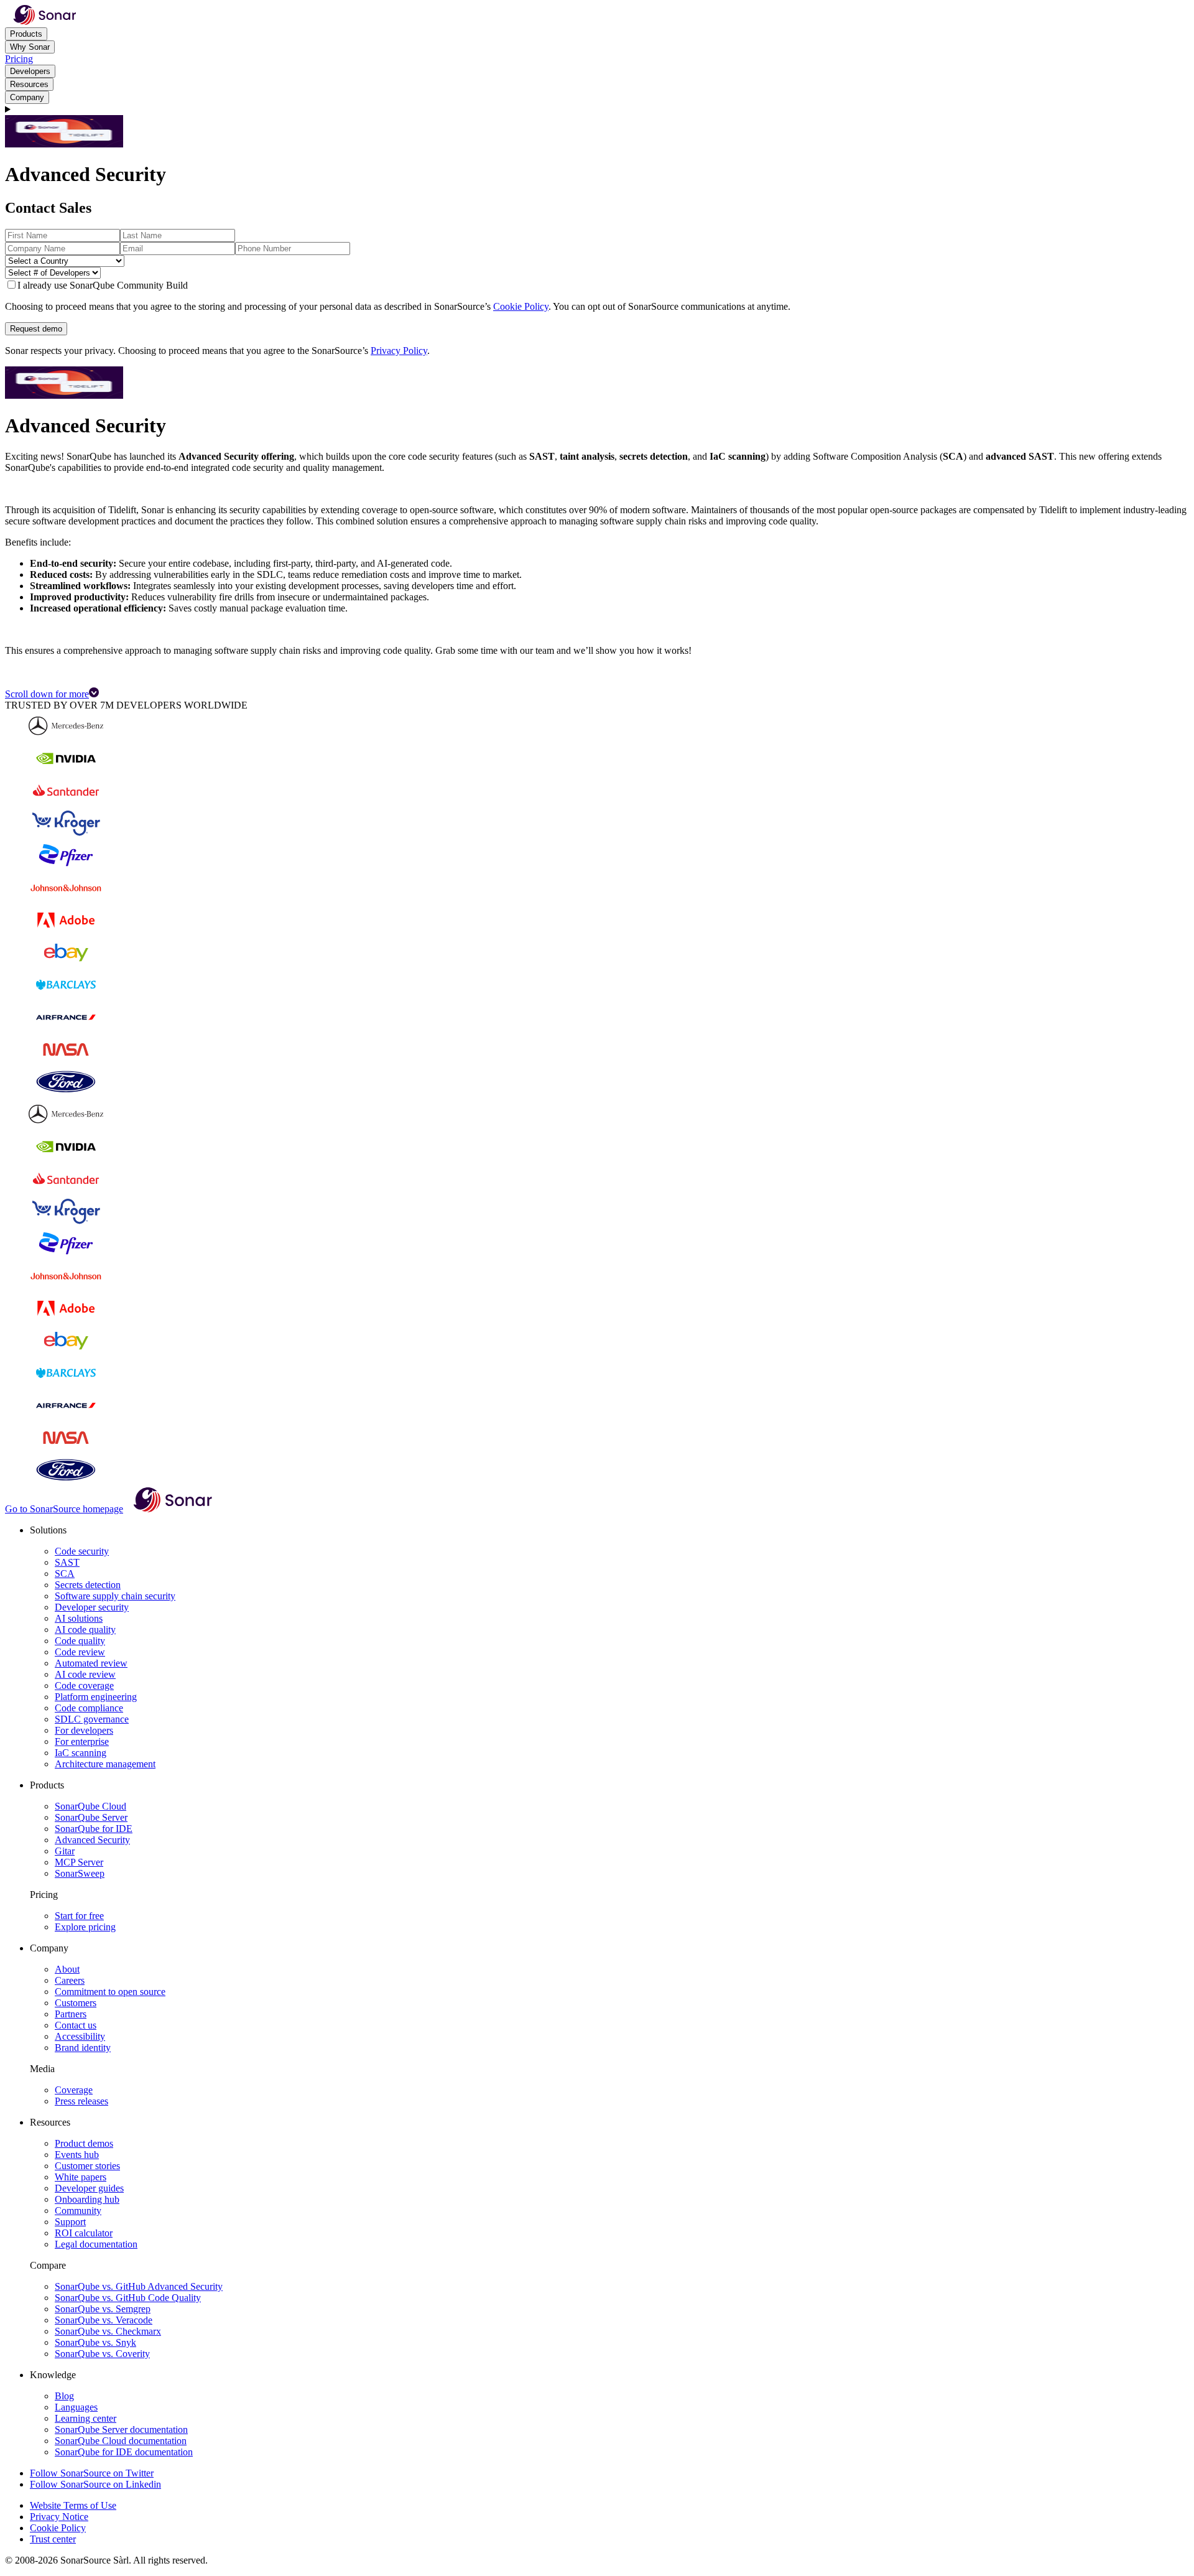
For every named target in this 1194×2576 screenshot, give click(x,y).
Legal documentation (96, 2244)
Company (27, 97)
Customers (76, 2003)
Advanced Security (92, 1840)
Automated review (91, 1663)
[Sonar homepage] (45, 21)
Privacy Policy (399, 351)
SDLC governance (92, 1719)
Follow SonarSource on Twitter (92, 2473)
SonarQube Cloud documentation (121, 2441)
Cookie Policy (521, 306)
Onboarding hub (87, 2199)
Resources (29, 84)
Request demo (36, 329)
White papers (81, 2177)
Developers (30, 71)
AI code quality (85, 1630)
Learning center (86, 2418)
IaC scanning (81, 1753)
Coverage (74, 2090)
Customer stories (87, 2166)
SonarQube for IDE (94, 1829)
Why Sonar (30, 47)
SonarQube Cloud (90, 1806)
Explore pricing (85, 1927)
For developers (84, 1730)
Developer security (92, 1607)
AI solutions (79, 1618)
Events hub (77, 2155)
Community (78, 2211)
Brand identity (83, 2048)
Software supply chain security (115, 1596)
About (67, 1969)
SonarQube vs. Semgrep (103, 2309)
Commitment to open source (110, 1992)
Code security (82, 1551)
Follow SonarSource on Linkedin (95, 2484)
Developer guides (89, 2188)
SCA (65, 1574)
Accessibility (80, 2036)
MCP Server (79, 1862)
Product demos (84, 2143)
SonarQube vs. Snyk (95, 2342)
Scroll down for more (47, 694)
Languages (76, 2407)
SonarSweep (80, 1873)
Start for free (79, 1916)
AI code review (85, 1674)
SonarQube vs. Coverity (102, 2354)
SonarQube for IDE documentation (124, 2452)
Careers (70, 1980)
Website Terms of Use (73, 2505)
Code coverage (84, 1686)
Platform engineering (96, 1697)
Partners (71, 2014)
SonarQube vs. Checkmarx (108, 2331)
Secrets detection (88, 1585)
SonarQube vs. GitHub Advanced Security (139, 2286)
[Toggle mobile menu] (597, 109)
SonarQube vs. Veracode (104, 2320)
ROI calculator (84, 2233)
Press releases (81, 2101)
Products (26, 34)
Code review (80, 1652)
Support (70, 2222)
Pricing (19, 59)
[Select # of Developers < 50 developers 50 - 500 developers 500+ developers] (597, 273)
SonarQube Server (91, 1817)
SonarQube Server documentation (121, 2430)
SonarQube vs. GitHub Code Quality (128, 2298)
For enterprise (82, 1741)
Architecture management (105, 1764)
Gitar (65, 1851)
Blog (64, 2396)
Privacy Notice (59, 2517)
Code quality (80, 1641)
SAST (67, 1562)
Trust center (53, 2539)
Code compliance (89, 1708)
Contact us (76, 2025)
